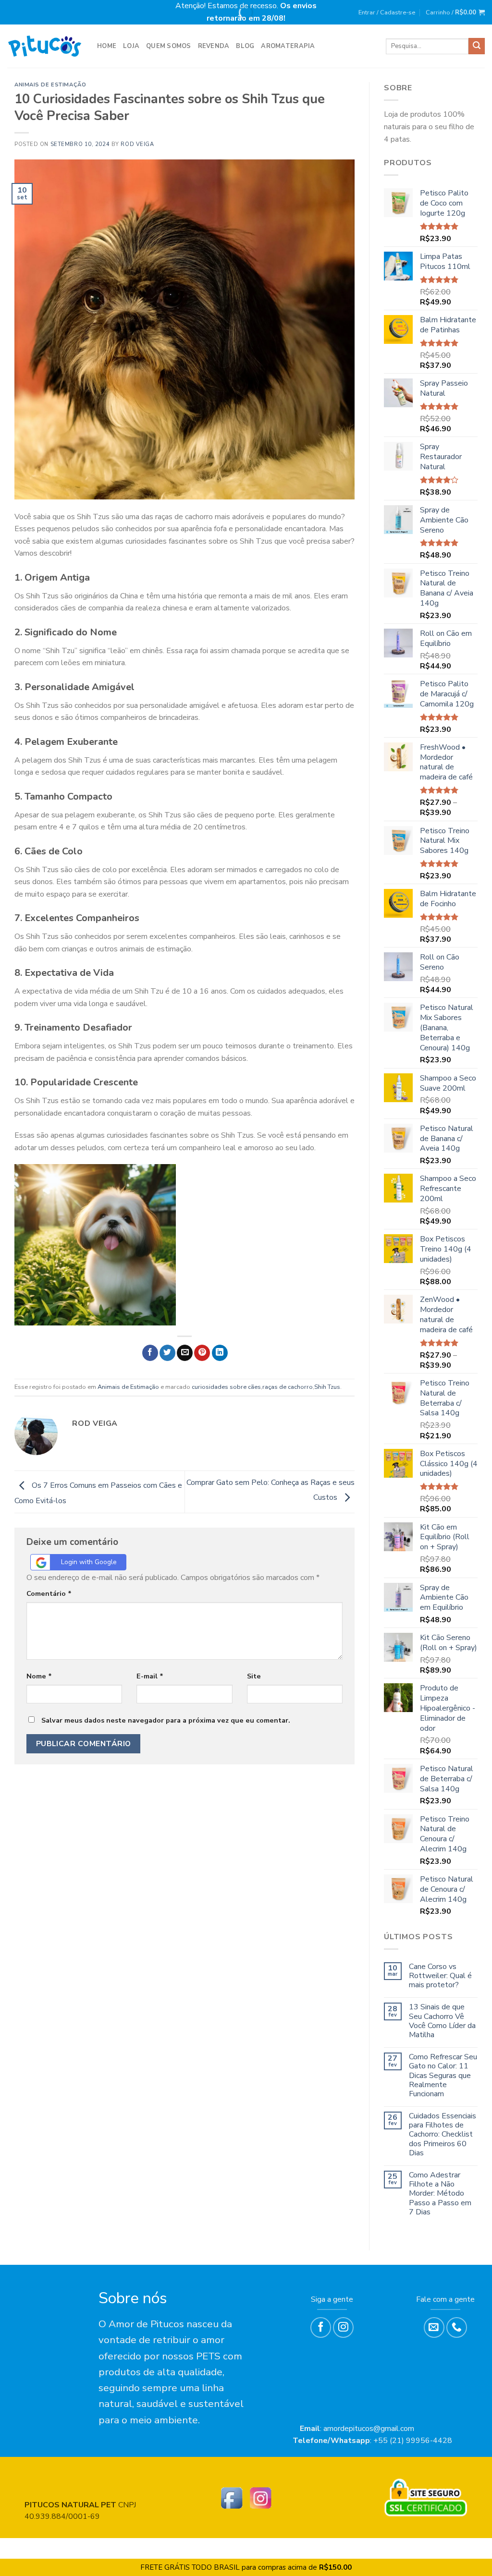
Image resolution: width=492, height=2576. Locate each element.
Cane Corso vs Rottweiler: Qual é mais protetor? (440, 1976)
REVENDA (214, 46)
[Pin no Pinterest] (202, 1353)
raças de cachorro (288, 1387)
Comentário (49, 1593)
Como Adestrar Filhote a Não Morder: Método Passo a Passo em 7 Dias (440, 2194)
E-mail (150, 1676)
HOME (107, 46)
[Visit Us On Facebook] (232, 2497)
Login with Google (89, 1562)
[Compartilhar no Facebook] (150, 1353)
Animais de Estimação (50, 85)
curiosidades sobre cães (226, 1387)
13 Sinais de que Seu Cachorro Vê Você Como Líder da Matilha (442, 2021)
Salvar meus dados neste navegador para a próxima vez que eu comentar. (166, 1720)
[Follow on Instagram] (343, 2327)
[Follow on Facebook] (321, 2327)
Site (254, 1676)
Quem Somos (169, 46)
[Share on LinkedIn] (220, 1353)
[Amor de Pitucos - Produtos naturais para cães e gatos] (45, 46)
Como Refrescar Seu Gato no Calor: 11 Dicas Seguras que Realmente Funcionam (443, 2076)
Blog (245, 46)
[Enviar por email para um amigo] (185, 1353)
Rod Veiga (137, 144)
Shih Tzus (327, 1387)
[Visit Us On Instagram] (260, 2497)
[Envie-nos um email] (434, 2327)
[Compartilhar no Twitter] (167, 1353)
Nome (39, 1676)
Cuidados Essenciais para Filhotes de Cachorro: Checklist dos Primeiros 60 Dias (443, 2135)
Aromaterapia (288, 46)
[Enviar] (477, 46)
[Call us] (457, 2327)
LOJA (131, 46)
